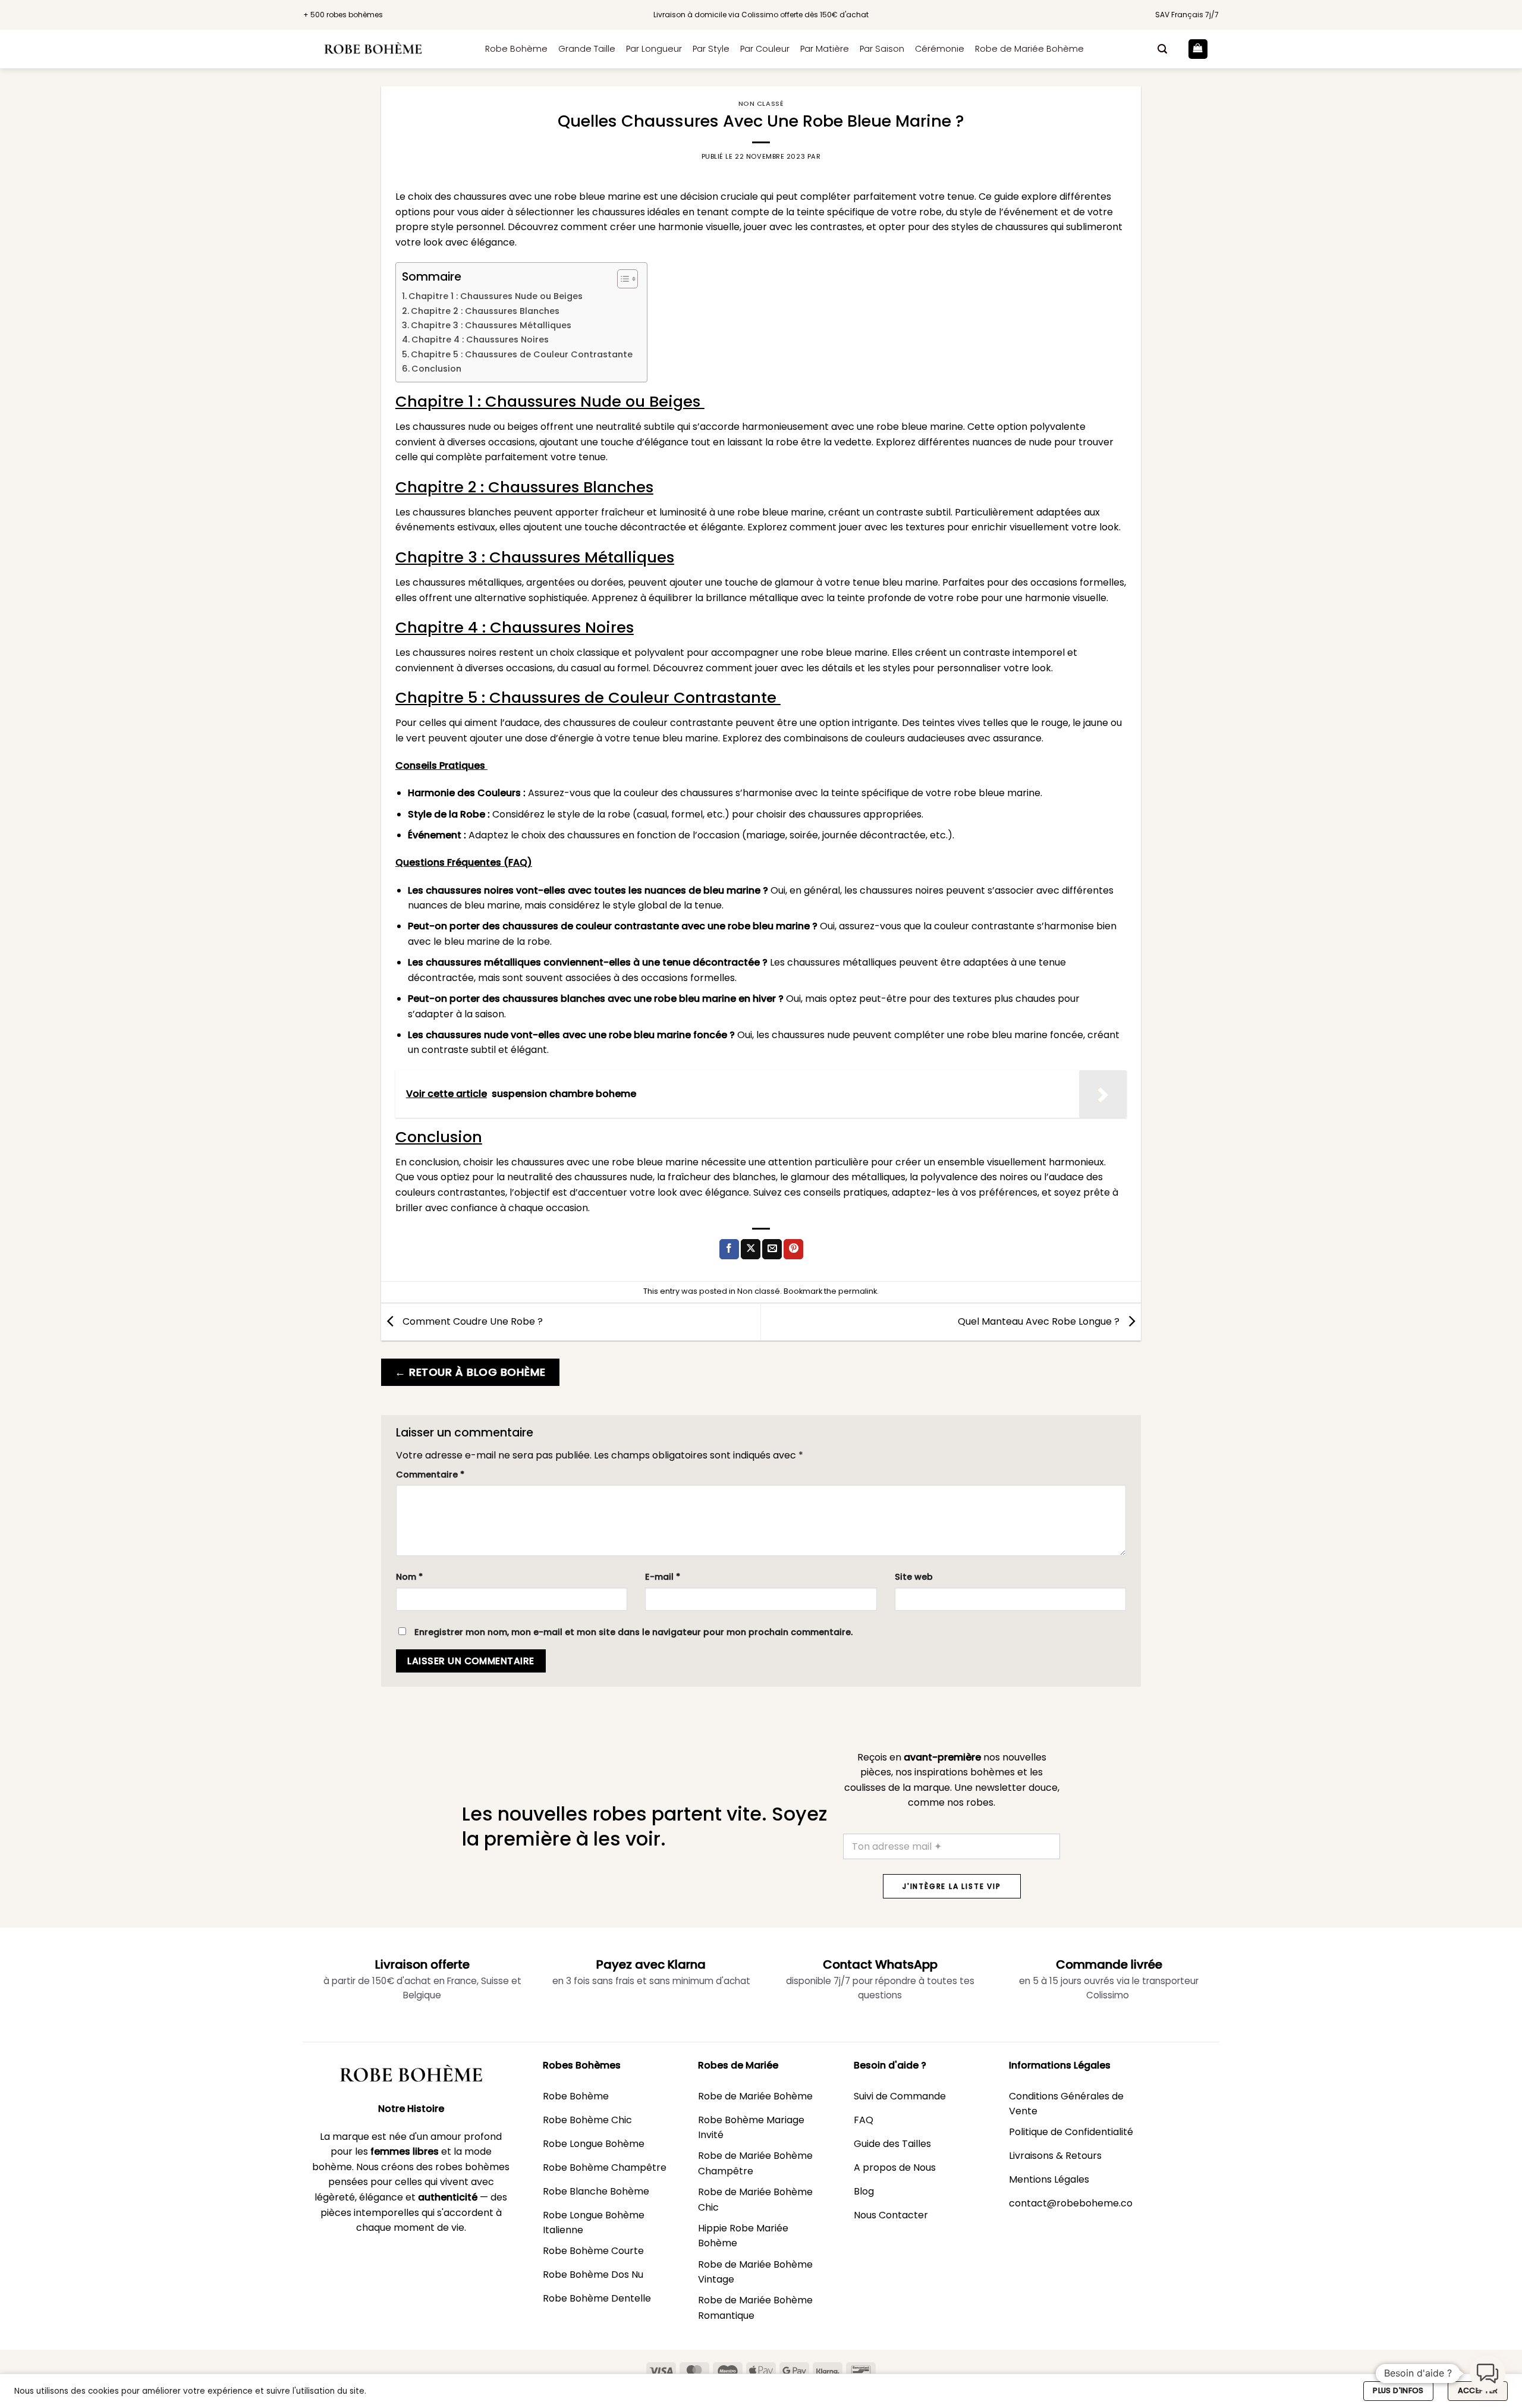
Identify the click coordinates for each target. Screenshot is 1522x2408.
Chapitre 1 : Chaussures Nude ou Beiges (497, 296)
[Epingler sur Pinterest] (793, 1249)
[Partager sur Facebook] (729, 1249)
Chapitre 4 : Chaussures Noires (480, 339)
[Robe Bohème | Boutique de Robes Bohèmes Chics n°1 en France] (385, 49)
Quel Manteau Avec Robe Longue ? (1040, 1321)
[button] (1162, 49)
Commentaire (430, 1475)
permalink (858, 1291)
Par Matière (825, 49)
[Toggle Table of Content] (622, 279)
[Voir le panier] (1198, 49)
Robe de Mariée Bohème (1029, 49)
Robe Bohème (516, 49)
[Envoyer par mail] (772, 1249)
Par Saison (882, 49)
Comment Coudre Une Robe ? (471, 1321)
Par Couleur (765, 49)
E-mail (663, 1577)
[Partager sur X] (751, 1249)
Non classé (761, 103)
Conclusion (436, 369)
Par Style (711, 49)
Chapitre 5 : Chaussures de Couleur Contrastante (523, 354)
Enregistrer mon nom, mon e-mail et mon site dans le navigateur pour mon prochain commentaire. (633, 1632)
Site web (914, 1577)
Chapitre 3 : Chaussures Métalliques (491, 325)
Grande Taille (587, 49)
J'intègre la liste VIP (952, 1886)
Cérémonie (940, 49)
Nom (409, 1577)
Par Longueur (654, 49)
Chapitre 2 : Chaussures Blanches (485, 311)
